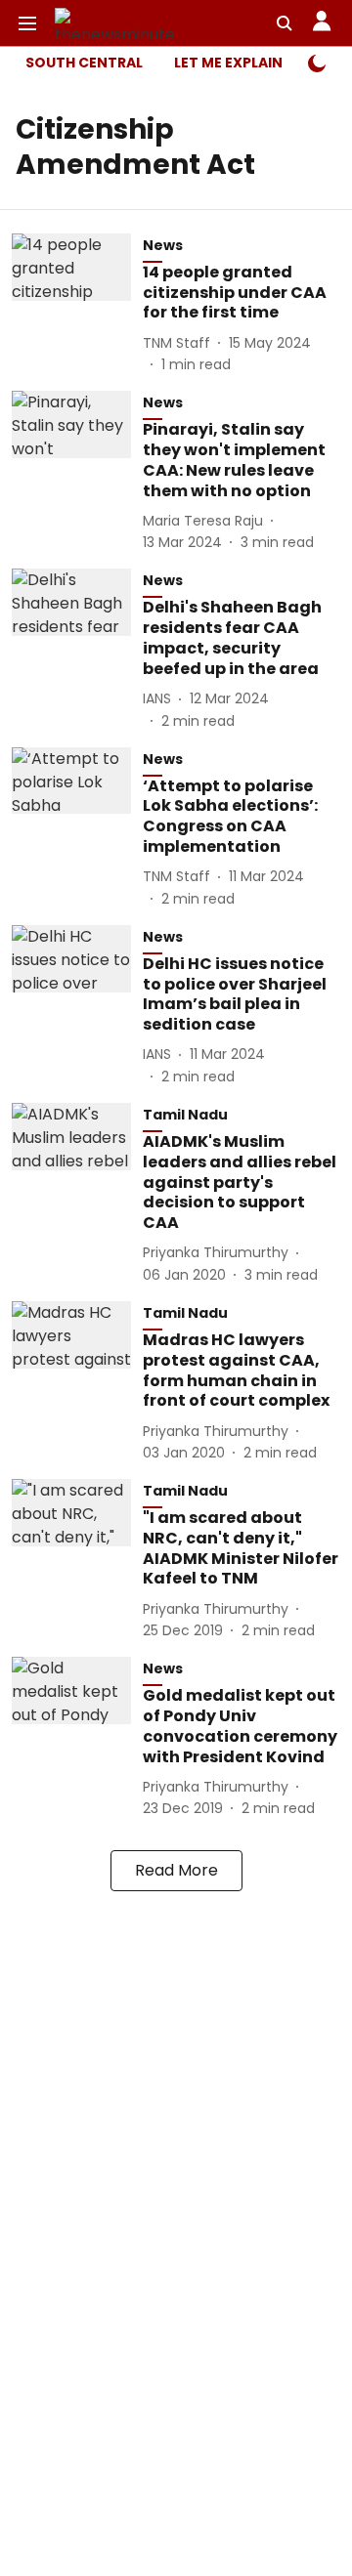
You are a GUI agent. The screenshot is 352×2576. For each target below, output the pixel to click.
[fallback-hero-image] (77, 304)
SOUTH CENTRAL (84, 63)
